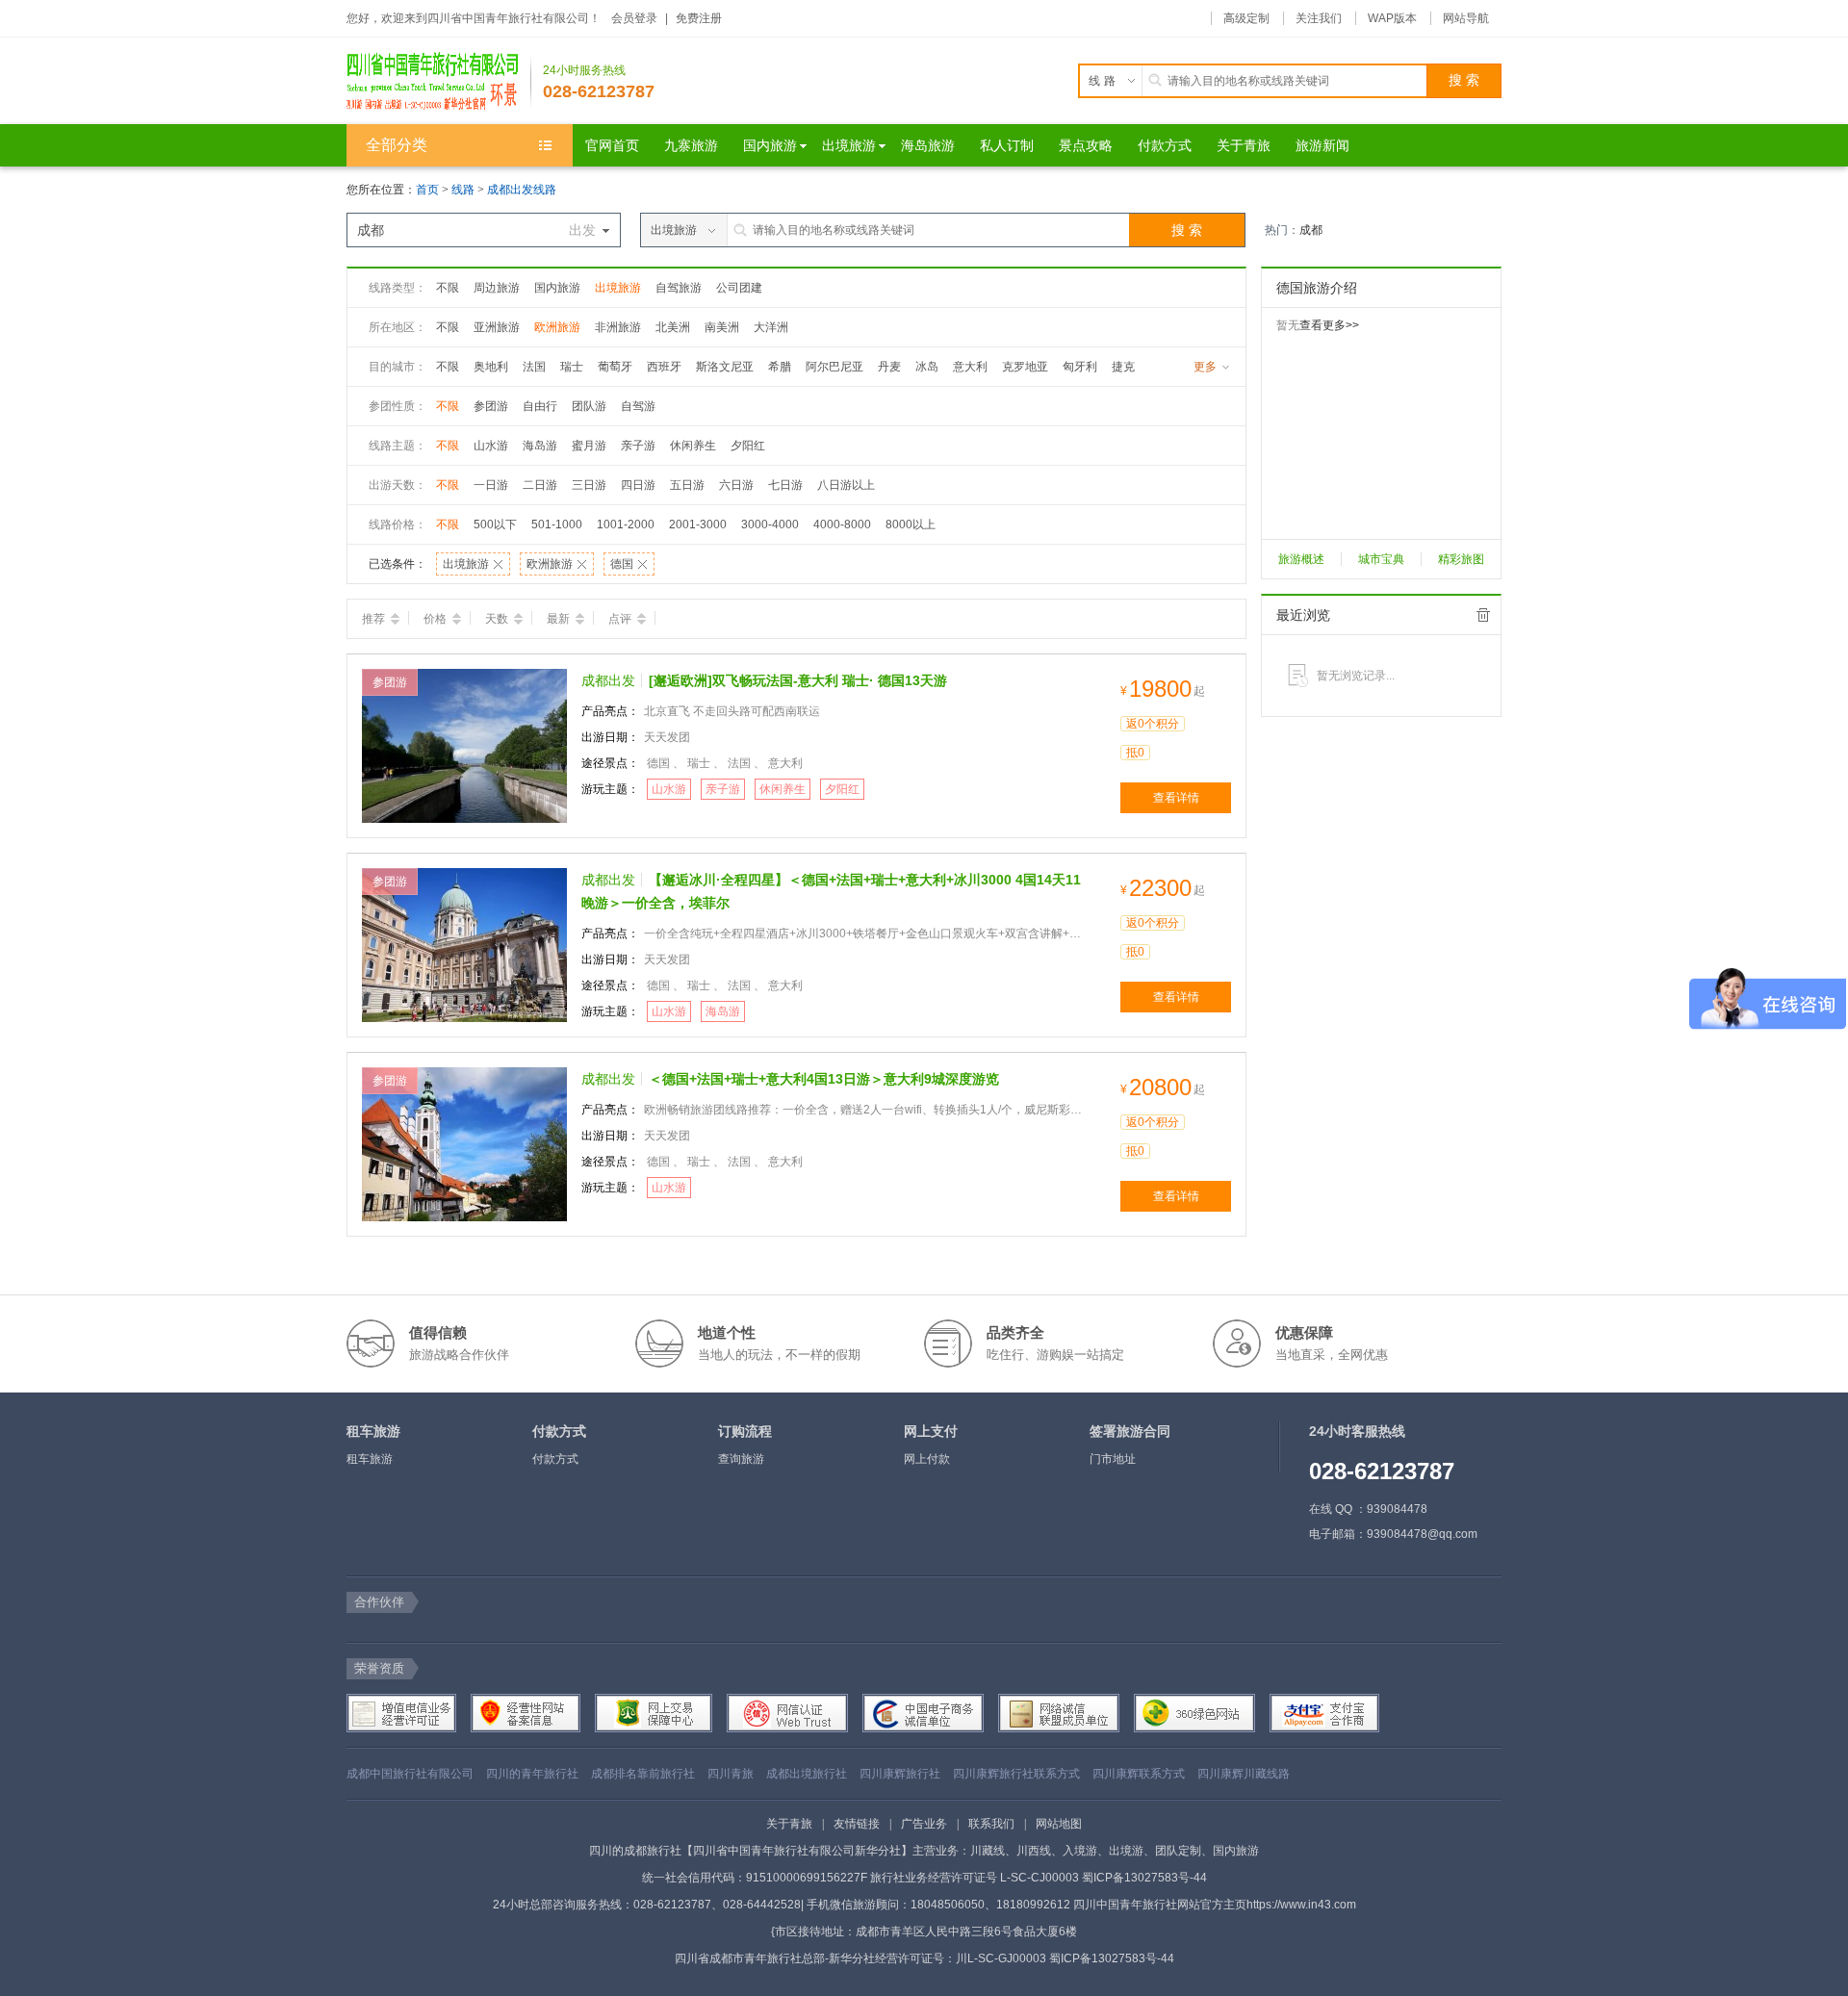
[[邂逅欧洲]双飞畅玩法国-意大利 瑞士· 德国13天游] (464, 745)
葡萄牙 (615, 367)
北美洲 (673, 327)
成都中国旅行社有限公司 (410, 1774)
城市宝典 (1381, 559)
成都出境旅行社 (807, 1774)
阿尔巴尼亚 (834, 367)
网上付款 (927, 1459)
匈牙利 (1080, 367)
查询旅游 (741, 1459)
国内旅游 (557, 288)
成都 (1311, 230)
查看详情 (1176, 798)
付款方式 (555, 1459)
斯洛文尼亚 (725, 367)
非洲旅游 (618, 327)
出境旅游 (618, 288)
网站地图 (1059, 1824)
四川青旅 (731, 1774)
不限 (448, 288)
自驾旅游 (679, 288)
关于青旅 (789, 1824)
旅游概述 (1301, 559)
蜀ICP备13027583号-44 (1144, 1878)
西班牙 (664, 367)
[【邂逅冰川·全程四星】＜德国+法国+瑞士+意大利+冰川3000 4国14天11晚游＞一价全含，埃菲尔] (464, 944)
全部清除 (1483, 615)
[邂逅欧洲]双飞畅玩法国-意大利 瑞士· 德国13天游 (798, 680)
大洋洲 (771, 327)
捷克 (1123, 367)
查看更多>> (1329, 325)
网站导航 (1466, 18)
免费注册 (699, 18)
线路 (464, 190)
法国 (534, 367)
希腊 (780, 367)
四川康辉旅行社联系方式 (1016, 1774)
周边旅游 (497, 288)
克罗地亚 (1025, 367)
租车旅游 (370, 1459)
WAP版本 (1392, 18)
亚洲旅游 (497, 327)
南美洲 (722, 327)
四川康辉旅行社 (900, 1774)
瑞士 (572, 367)
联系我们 (991, 1824)
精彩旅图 (1461, 559)
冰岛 (927, 367)
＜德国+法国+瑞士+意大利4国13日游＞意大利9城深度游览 (824, 1079)
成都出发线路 (522, 190)
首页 (427, 190)
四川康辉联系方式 (1139, 1774)
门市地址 (1113, 1459)
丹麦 (889, 367)
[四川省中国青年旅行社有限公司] (439, 81)
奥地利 (491, 367)
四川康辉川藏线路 (1244, 1774)
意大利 (970, 367)
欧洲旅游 (557, 327)
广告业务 (924, 1824)
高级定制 (1246, 18)
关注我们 (1319, 18)
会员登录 (634, 18)
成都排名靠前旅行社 (643, 1774)
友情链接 (857, 1824)
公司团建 (739, 288)
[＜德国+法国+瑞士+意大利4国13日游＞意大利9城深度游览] (464, 1143)
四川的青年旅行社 (532, 1774)
